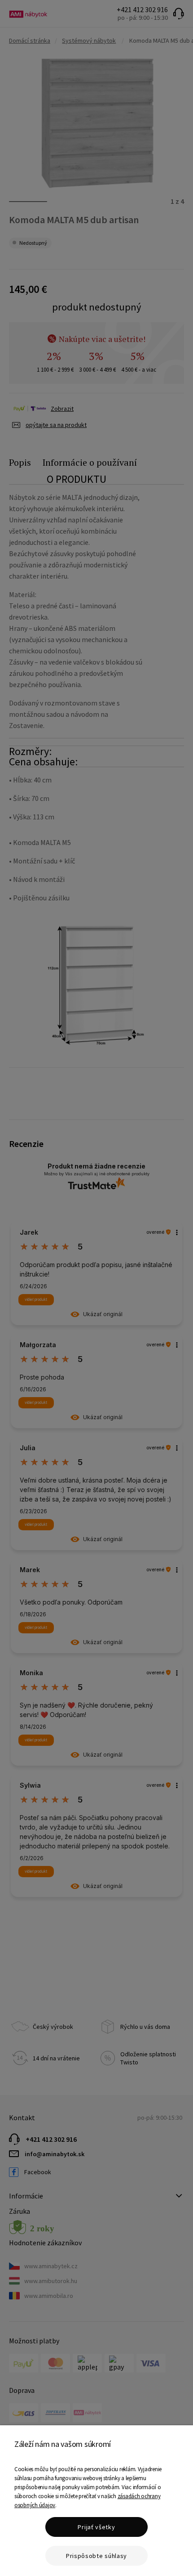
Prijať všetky (96, 2527)
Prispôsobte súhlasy (96, 2556)
